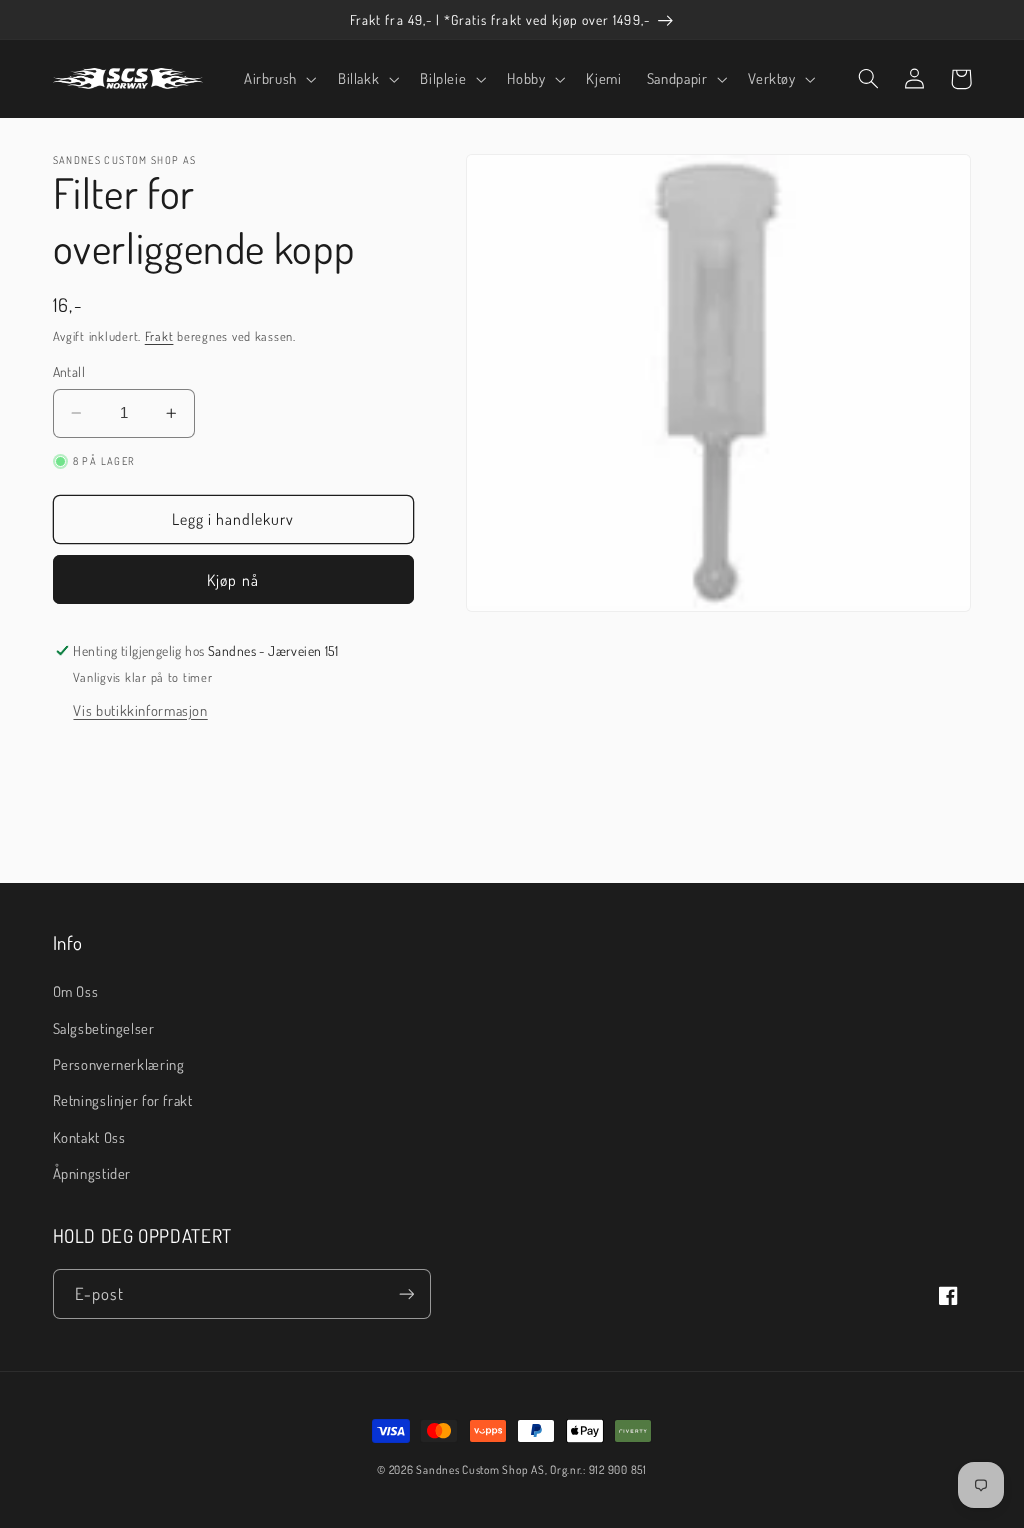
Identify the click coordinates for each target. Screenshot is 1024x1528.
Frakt (159, 336)
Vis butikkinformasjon (140, 710)
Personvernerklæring (119, 1064)
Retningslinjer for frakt (123, 1100)
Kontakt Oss (89, 1137)
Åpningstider (92, 1173)
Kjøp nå (232, 580)
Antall (69, 371)
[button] (278, 79)
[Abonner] (406, 1293)
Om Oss (76, 991)
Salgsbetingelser (104, 1028)
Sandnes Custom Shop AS (480, 1469)
